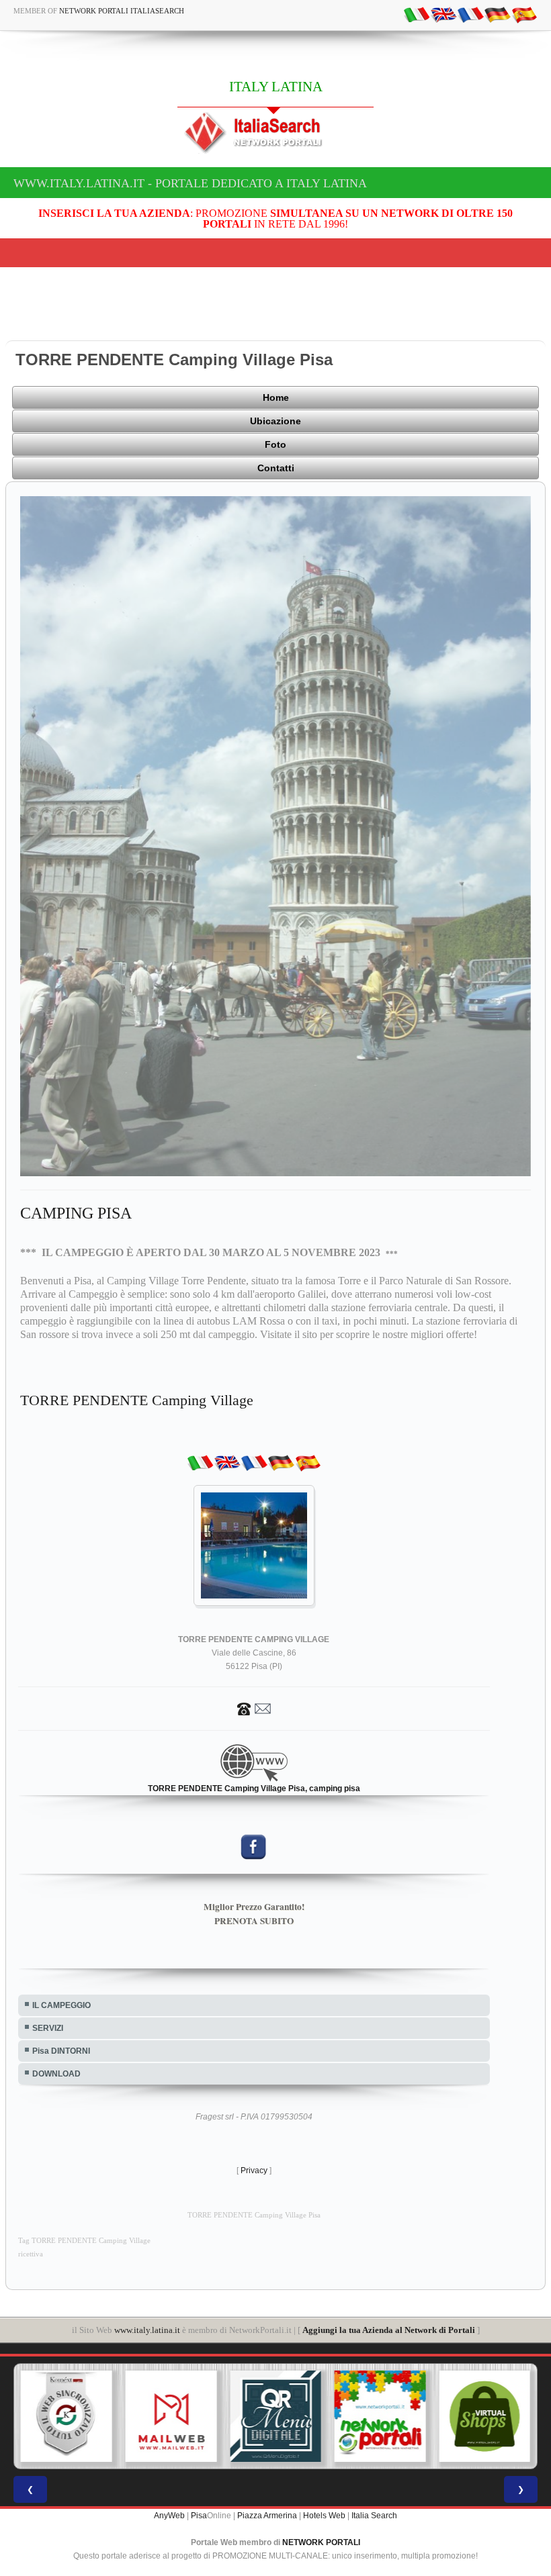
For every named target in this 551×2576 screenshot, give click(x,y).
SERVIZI (48, 2028)
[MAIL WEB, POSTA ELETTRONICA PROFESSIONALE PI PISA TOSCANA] (67, 2416)
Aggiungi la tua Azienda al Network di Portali (389, 2330)
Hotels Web (324, 2516)
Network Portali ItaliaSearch (122, 11)
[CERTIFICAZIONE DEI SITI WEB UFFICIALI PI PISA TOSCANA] (484, 2416)
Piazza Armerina (267, 2516)
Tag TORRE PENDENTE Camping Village (84, 2241)
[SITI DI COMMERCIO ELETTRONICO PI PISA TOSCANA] (380, 2416)
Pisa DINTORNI (61, 2051)
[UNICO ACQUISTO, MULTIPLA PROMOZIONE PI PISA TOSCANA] (275, 2416)
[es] (524, 14)
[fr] (470, 14)
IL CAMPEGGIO (61, 2005)
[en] (443, 14)
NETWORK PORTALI (321, 2542)
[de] (497, 14)
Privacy (254, 2170)
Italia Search (374, 2516)
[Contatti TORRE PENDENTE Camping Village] (254, 1708)
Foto (275, 444)
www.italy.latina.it (147, 2330)
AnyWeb (169, 2516)
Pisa (199, 2516)
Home (276, 397)
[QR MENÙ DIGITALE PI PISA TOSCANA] (171, 2416)
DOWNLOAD (56, 2074)
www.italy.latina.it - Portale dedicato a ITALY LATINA (190, 183)
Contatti (276, 468)
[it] (417, 14)
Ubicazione (275, 421)
